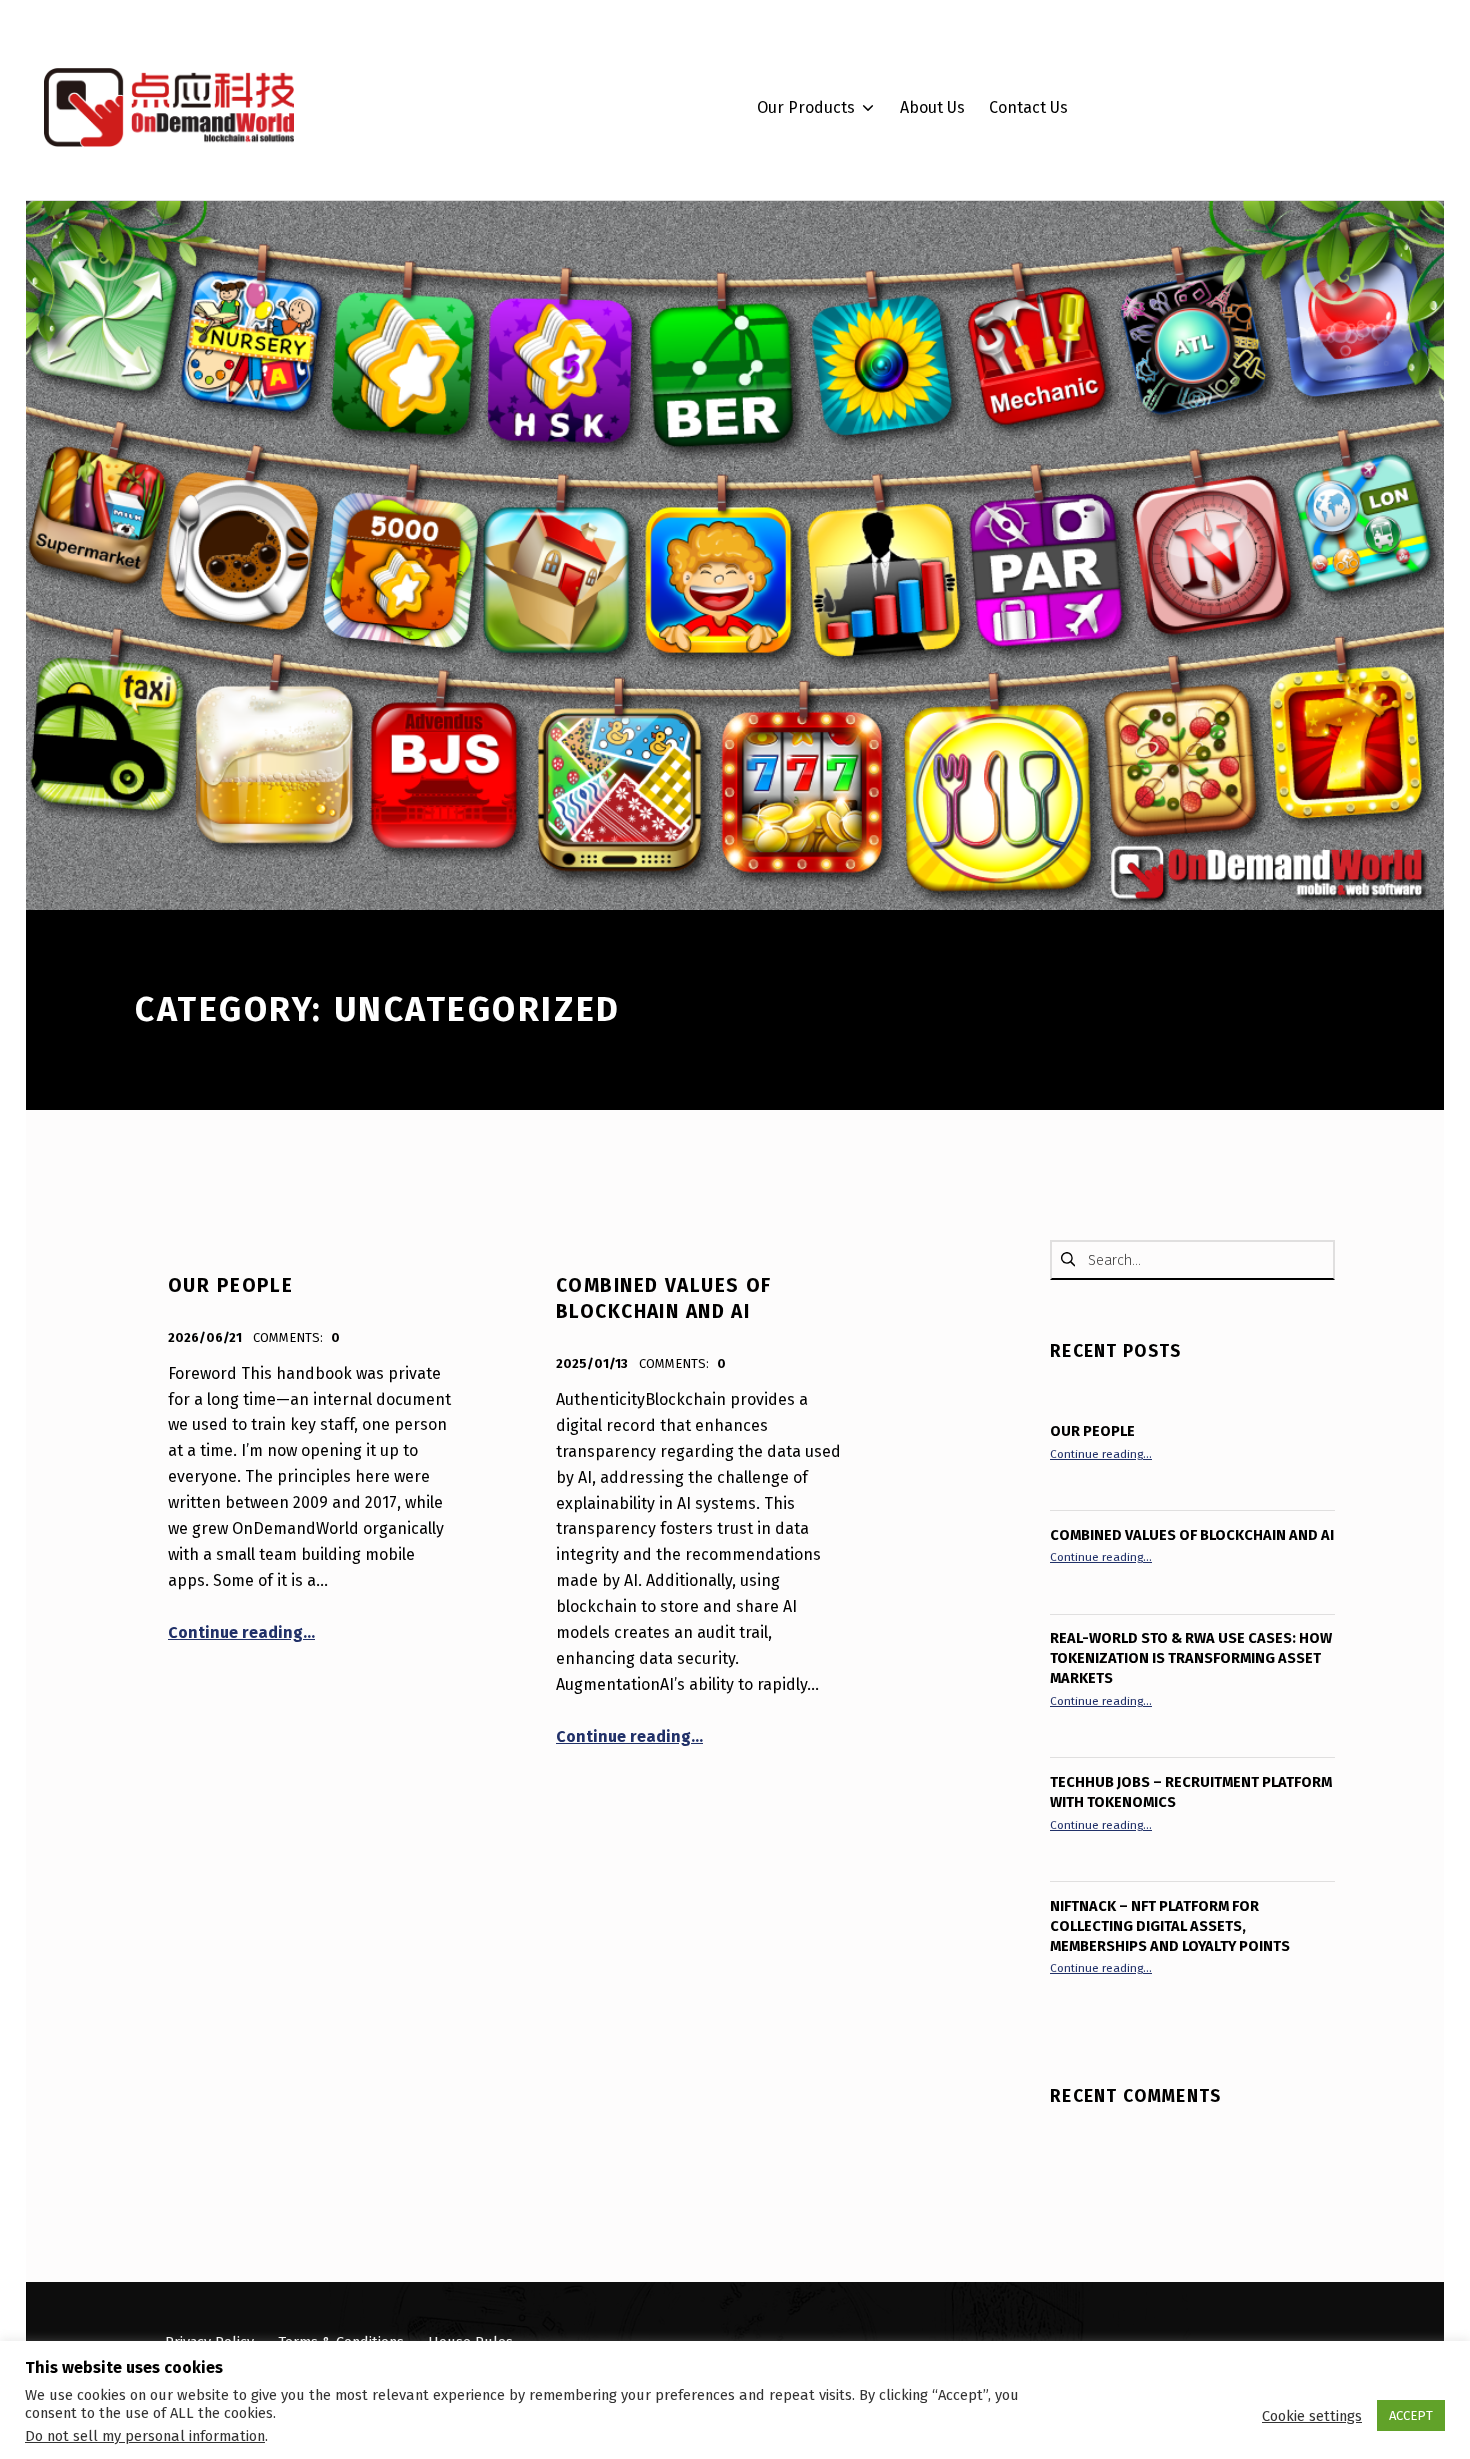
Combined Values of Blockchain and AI (1192, 1535)
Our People (230, 1285)
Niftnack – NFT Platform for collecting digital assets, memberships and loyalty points (1170, 1926)
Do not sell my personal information (145, 2436)
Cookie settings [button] (1312, 2416)
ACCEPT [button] (1411, 2415)
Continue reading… (241, 1632)
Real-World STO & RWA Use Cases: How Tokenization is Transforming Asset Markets (1191, 1658)
